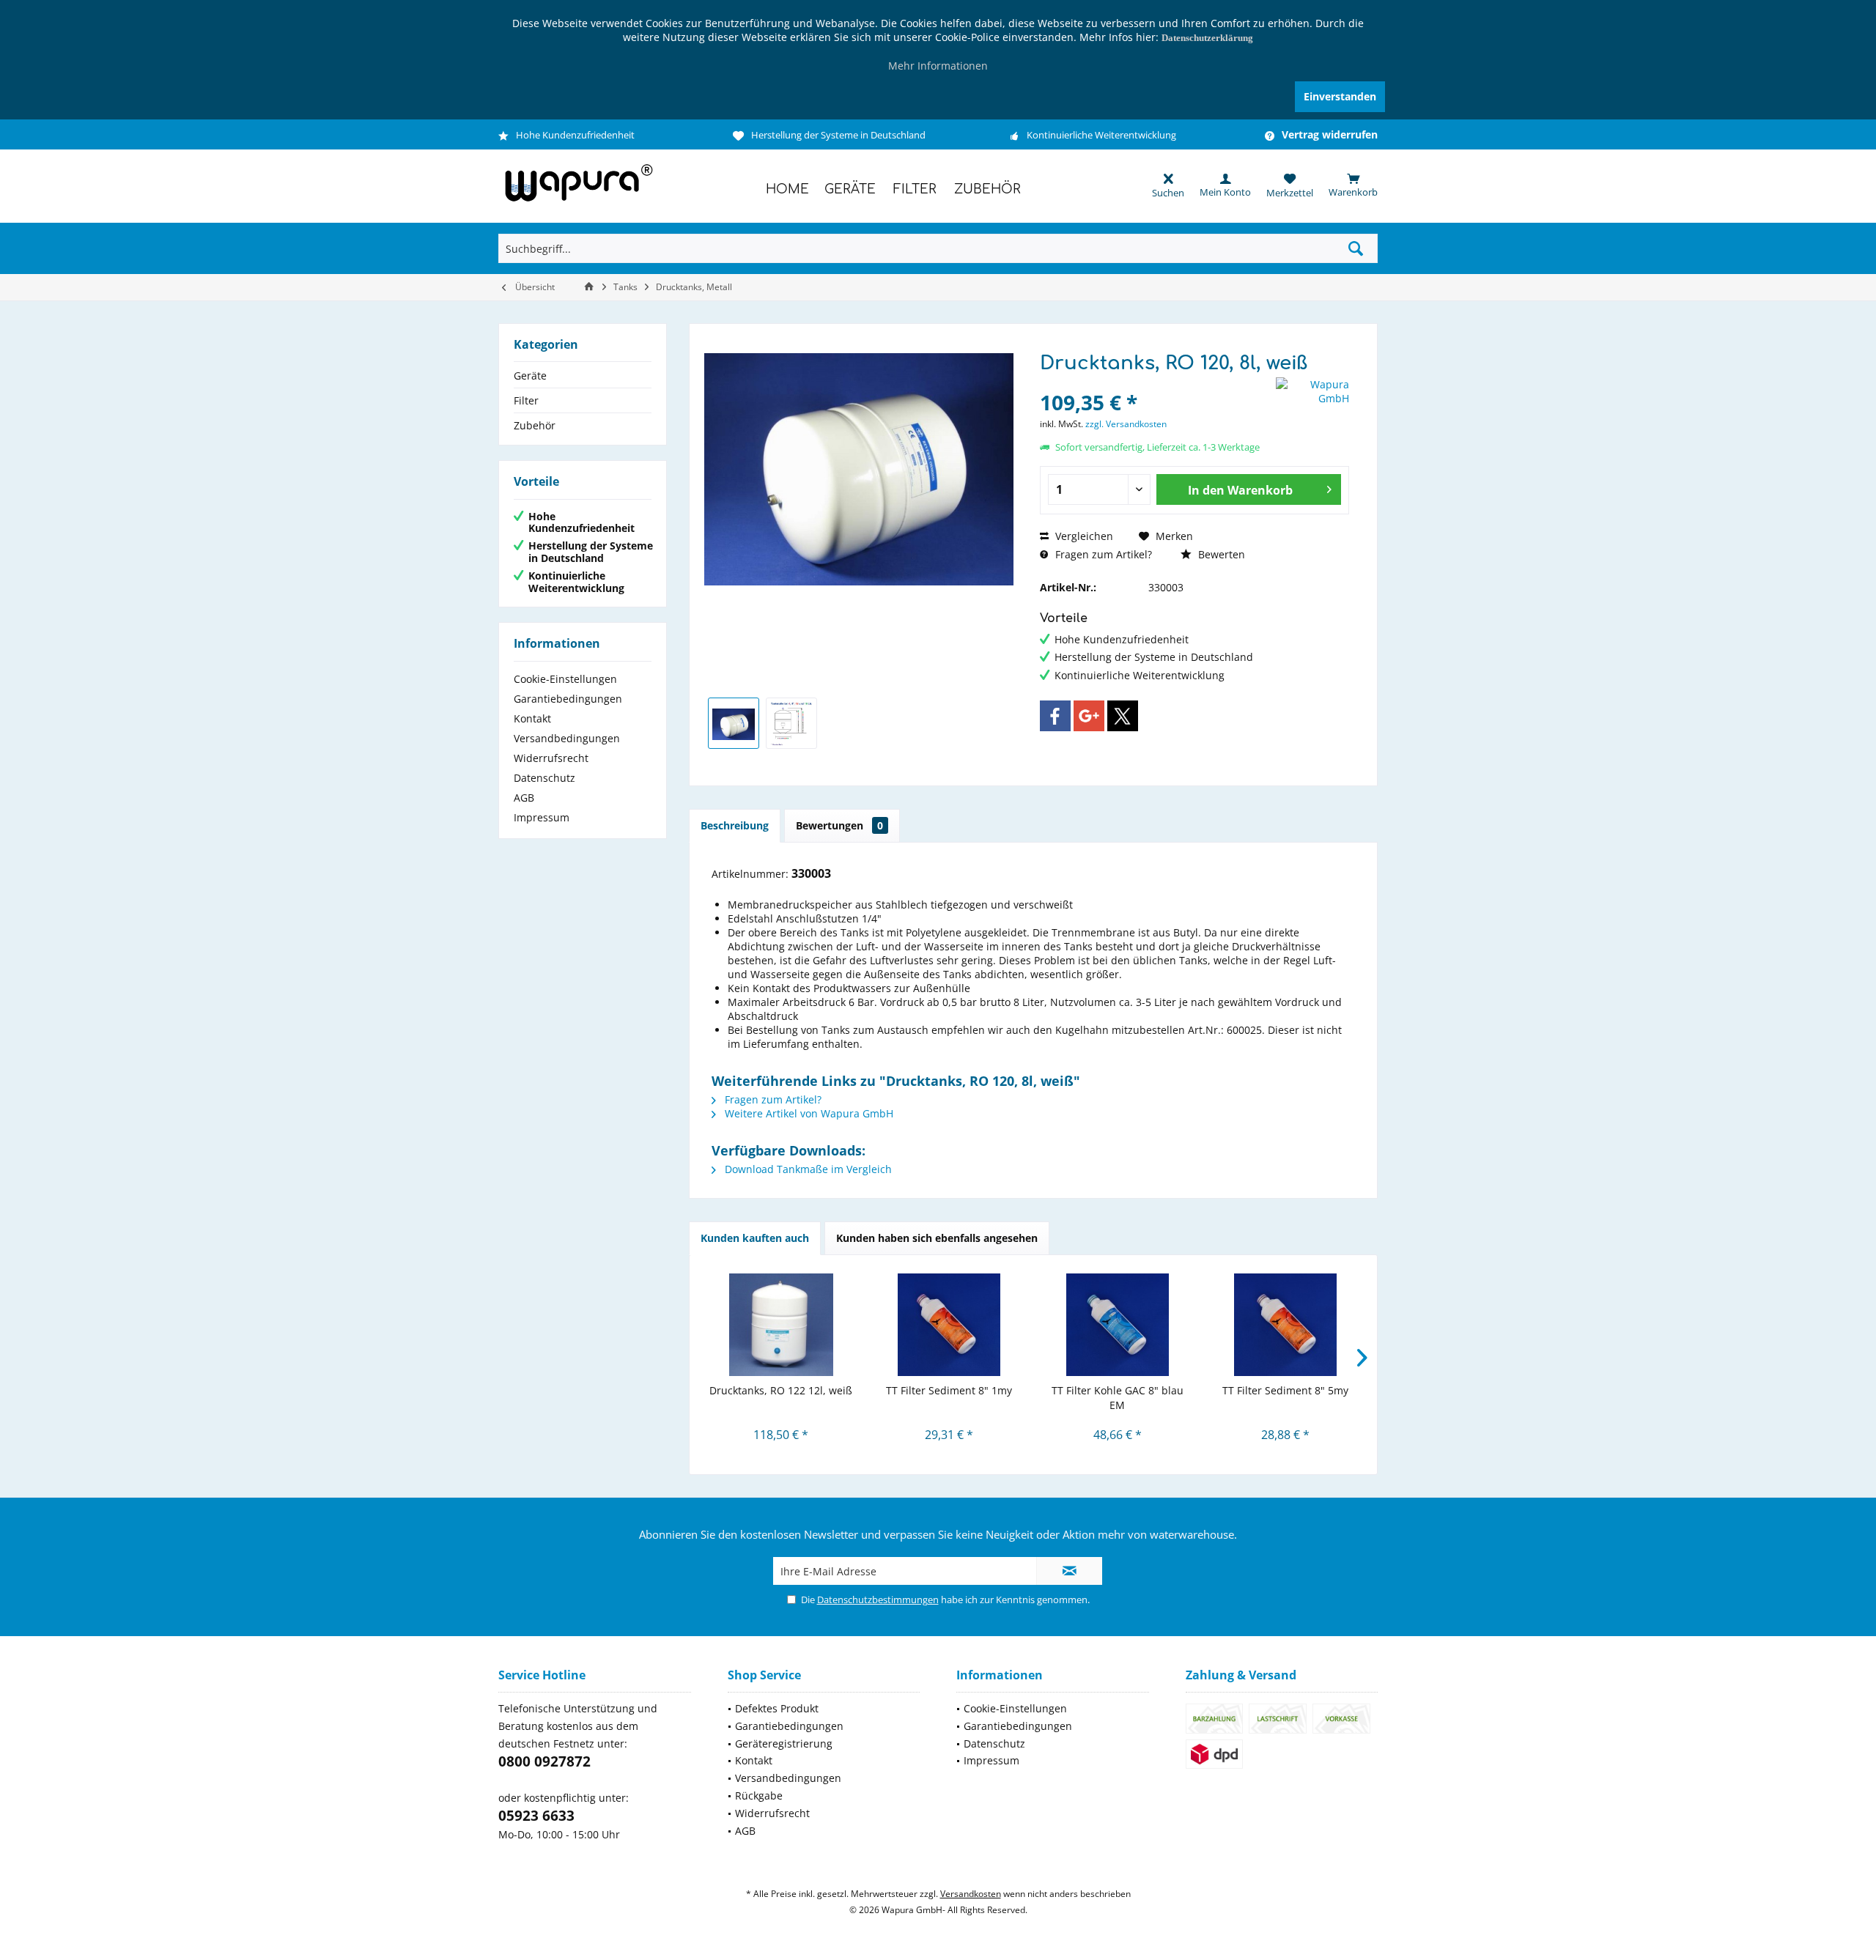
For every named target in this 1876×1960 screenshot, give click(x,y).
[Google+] (1089, 716)
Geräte (530, 376)
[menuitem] (1345, 185)
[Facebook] (1055, 716)
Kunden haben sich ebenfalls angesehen (937, 1238)
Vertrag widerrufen (1330, 135)
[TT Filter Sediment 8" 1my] (950, 1325)
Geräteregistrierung (784, 1743)
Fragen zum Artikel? (1102, 554)
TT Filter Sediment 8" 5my (1285, 1390)
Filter (526, 400)
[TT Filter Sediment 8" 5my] (1286, 1325)
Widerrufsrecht (551, 758)
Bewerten (1220, 554)
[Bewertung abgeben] (1156, 383)
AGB (524, 798)
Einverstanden (1340, 96)
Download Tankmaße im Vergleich (807, 1169)
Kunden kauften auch (755, 1238)
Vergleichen (1083, 536)
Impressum (542, 817)
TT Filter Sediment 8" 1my (949, 1390)
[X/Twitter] (1123, 716)
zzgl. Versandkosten (1126, 424)
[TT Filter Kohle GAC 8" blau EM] (1118, 1325)
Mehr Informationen (938, 66)
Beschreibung (735, 825)
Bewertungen (839, 825)
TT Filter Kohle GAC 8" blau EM (1118, 1398)
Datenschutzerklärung (1207, 38)
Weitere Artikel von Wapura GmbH (808, 1113)
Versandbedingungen (567, 738)
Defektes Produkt (777, 1708)
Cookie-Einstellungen (565, 679)
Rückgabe (759, 1796)
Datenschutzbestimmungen (878, 1600)
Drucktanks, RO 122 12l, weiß (781, 1390)
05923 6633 (536, 1816)
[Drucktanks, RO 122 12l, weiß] (781, 1325)
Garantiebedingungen (568, 699)
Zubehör (535, 425)
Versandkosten (971, 1894)
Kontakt (532, 718)
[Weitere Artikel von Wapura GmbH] (1312, 391)
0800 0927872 (544, 1761)
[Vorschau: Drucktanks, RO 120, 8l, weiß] (734, 723)
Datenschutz (544, 778)
